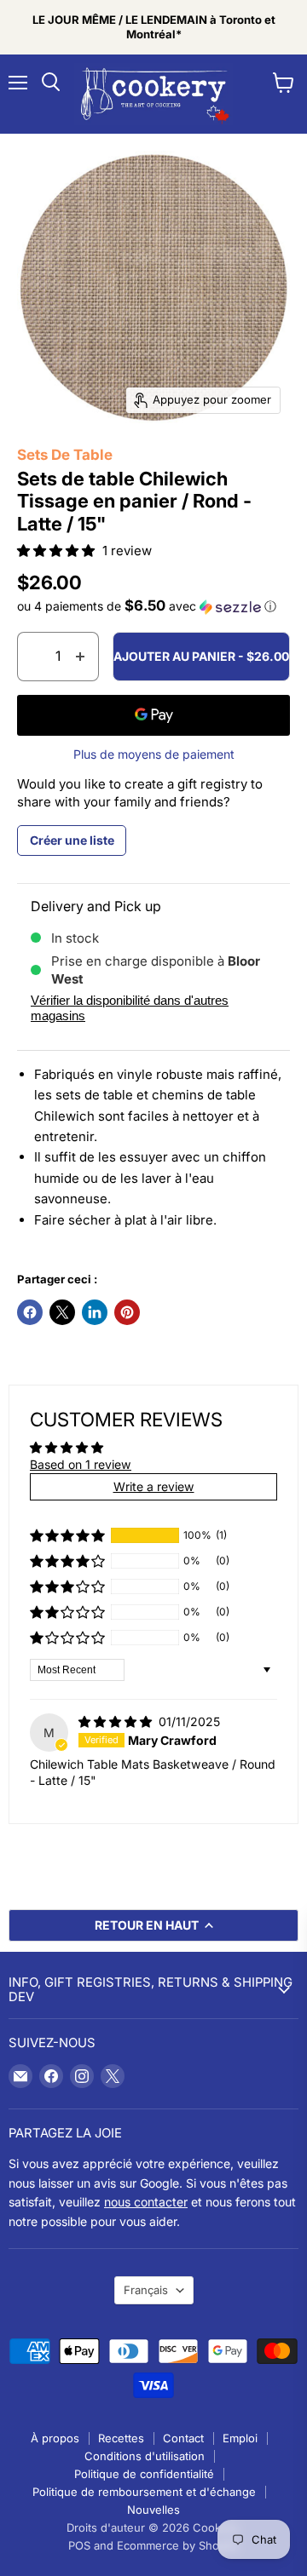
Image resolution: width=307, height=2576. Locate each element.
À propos (55, 2438)
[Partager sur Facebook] (30, 1312)
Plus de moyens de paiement (154, 754)
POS (79, 2545)
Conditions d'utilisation (145, 2456)
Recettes (121, 2438)
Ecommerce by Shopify (178, 2545)
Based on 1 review (81, 1464)
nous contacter (146, 2202)
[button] (58, 551)
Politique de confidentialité (144, 2474)
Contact (183, 2438)
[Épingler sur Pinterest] (127, 1312)
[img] (117, 1721)
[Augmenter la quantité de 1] (81, 657)
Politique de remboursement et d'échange (144, 2492)
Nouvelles (153, 2510)
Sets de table (65, 455)
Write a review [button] (154, 1486)
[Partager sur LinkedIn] (95, 1312)
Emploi (240, 2438)
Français (146, 2290)
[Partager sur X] (62, 1312)
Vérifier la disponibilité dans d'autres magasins (130, 1007)
